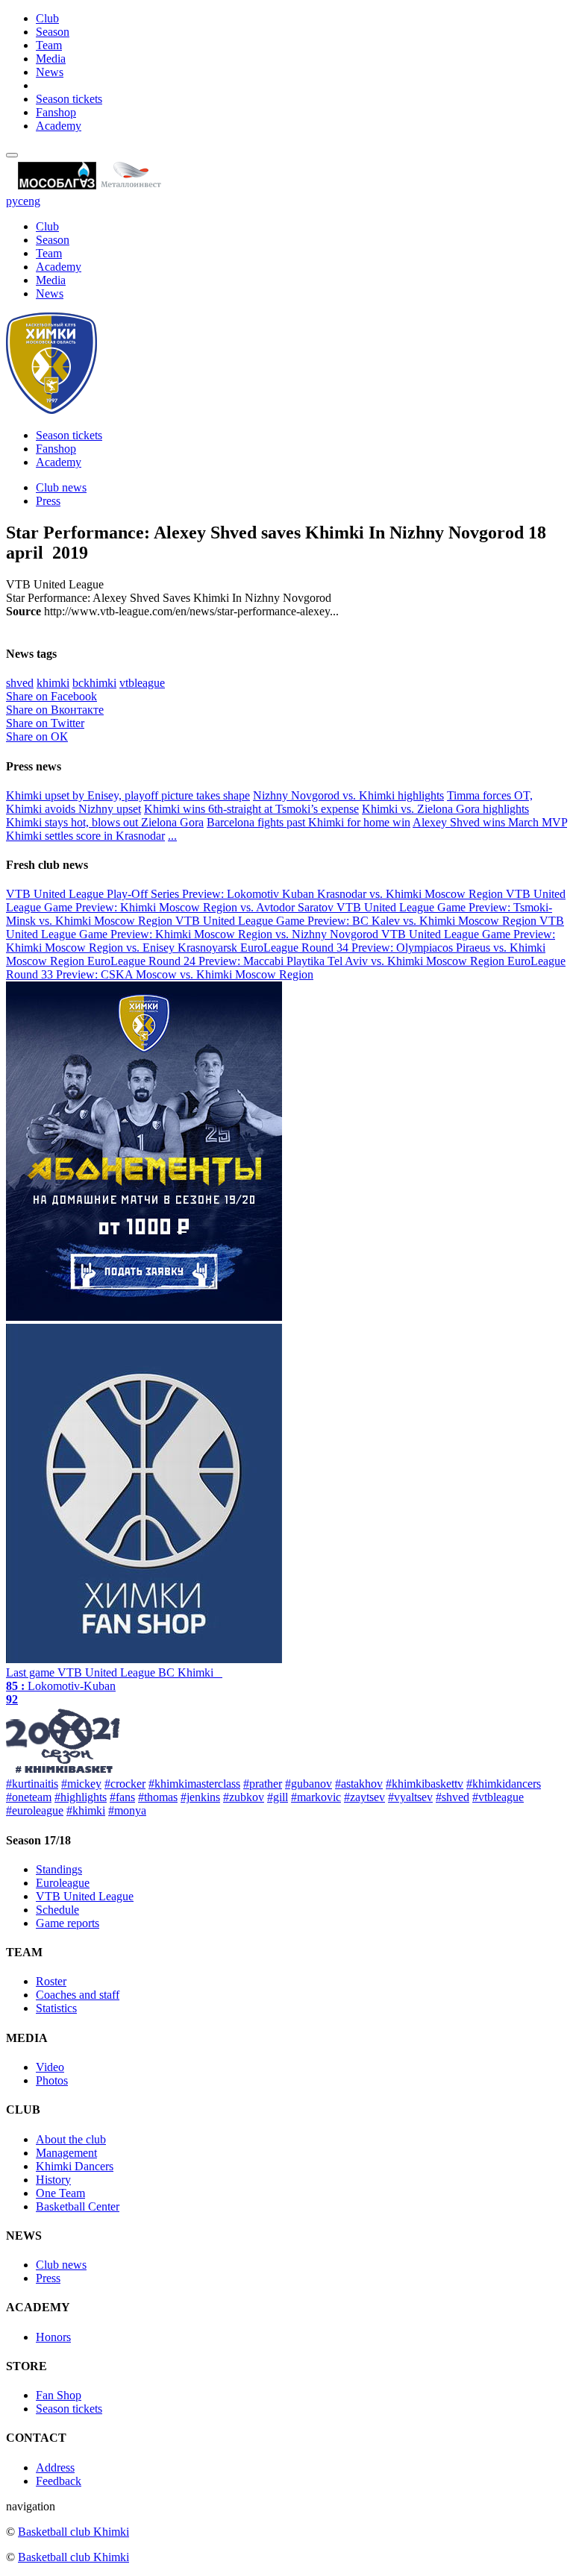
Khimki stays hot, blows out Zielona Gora (105, 822)
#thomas (158, 1797)
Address (55, 2467)
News (50, 72)
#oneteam (29, 1797)
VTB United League (85, 1896)
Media (51, 59)
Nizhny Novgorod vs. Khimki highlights (348, 795)
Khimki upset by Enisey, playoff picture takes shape (128, 795)
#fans (122, 1797)
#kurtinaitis (32, 1784)
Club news (61, 487)
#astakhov (359, 1784)
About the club (71, 2139)
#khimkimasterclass (194, 1784)
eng (32, 201)
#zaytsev (364, 1797)
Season (53, 32)
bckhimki (94, 683)
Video (50, 2067)
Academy (59, 126)
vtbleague (142, 683)
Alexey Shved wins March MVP (490, 822)
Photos (52, 2080)
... (172, 836)
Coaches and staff (78, 1995)
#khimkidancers (504, 1784)
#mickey (81, 1784)
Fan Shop (59, 2395)
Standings (59, 1869)
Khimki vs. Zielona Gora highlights (445, 809)
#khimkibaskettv (425, 1784)
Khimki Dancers (75, 2166)
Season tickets (69, 99)
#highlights (81, 1797)
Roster (51, 1981)
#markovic (316, 1797)
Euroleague (63, 1883)
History (53, 2180)
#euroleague (35, 1810)
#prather (263, 1784)
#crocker (125, 1784)
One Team (60, 2193)
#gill (278, 1797)
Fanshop (56, 112)
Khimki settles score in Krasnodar (85, 836)
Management (66, 2153)
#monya (127, 1810)
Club (47, 18)
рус (15, 201)
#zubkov (244, 1797)
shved (20, 683)
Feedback (59, 2481)
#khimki (86, 1810)
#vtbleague (498, 1797)
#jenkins (200, 1797)
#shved (453, 1797)
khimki (53, 683)
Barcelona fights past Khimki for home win (309, 822)
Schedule (57, 1910)
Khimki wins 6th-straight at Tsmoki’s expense (251, 809)
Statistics (56, 2008)
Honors (53, 2337)
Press (48, 501)
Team (49, 45)
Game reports (68, 1923)
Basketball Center (78, 2206)
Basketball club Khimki (73, 2532)
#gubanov (309, 1784)
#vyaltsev (410, 1797)
